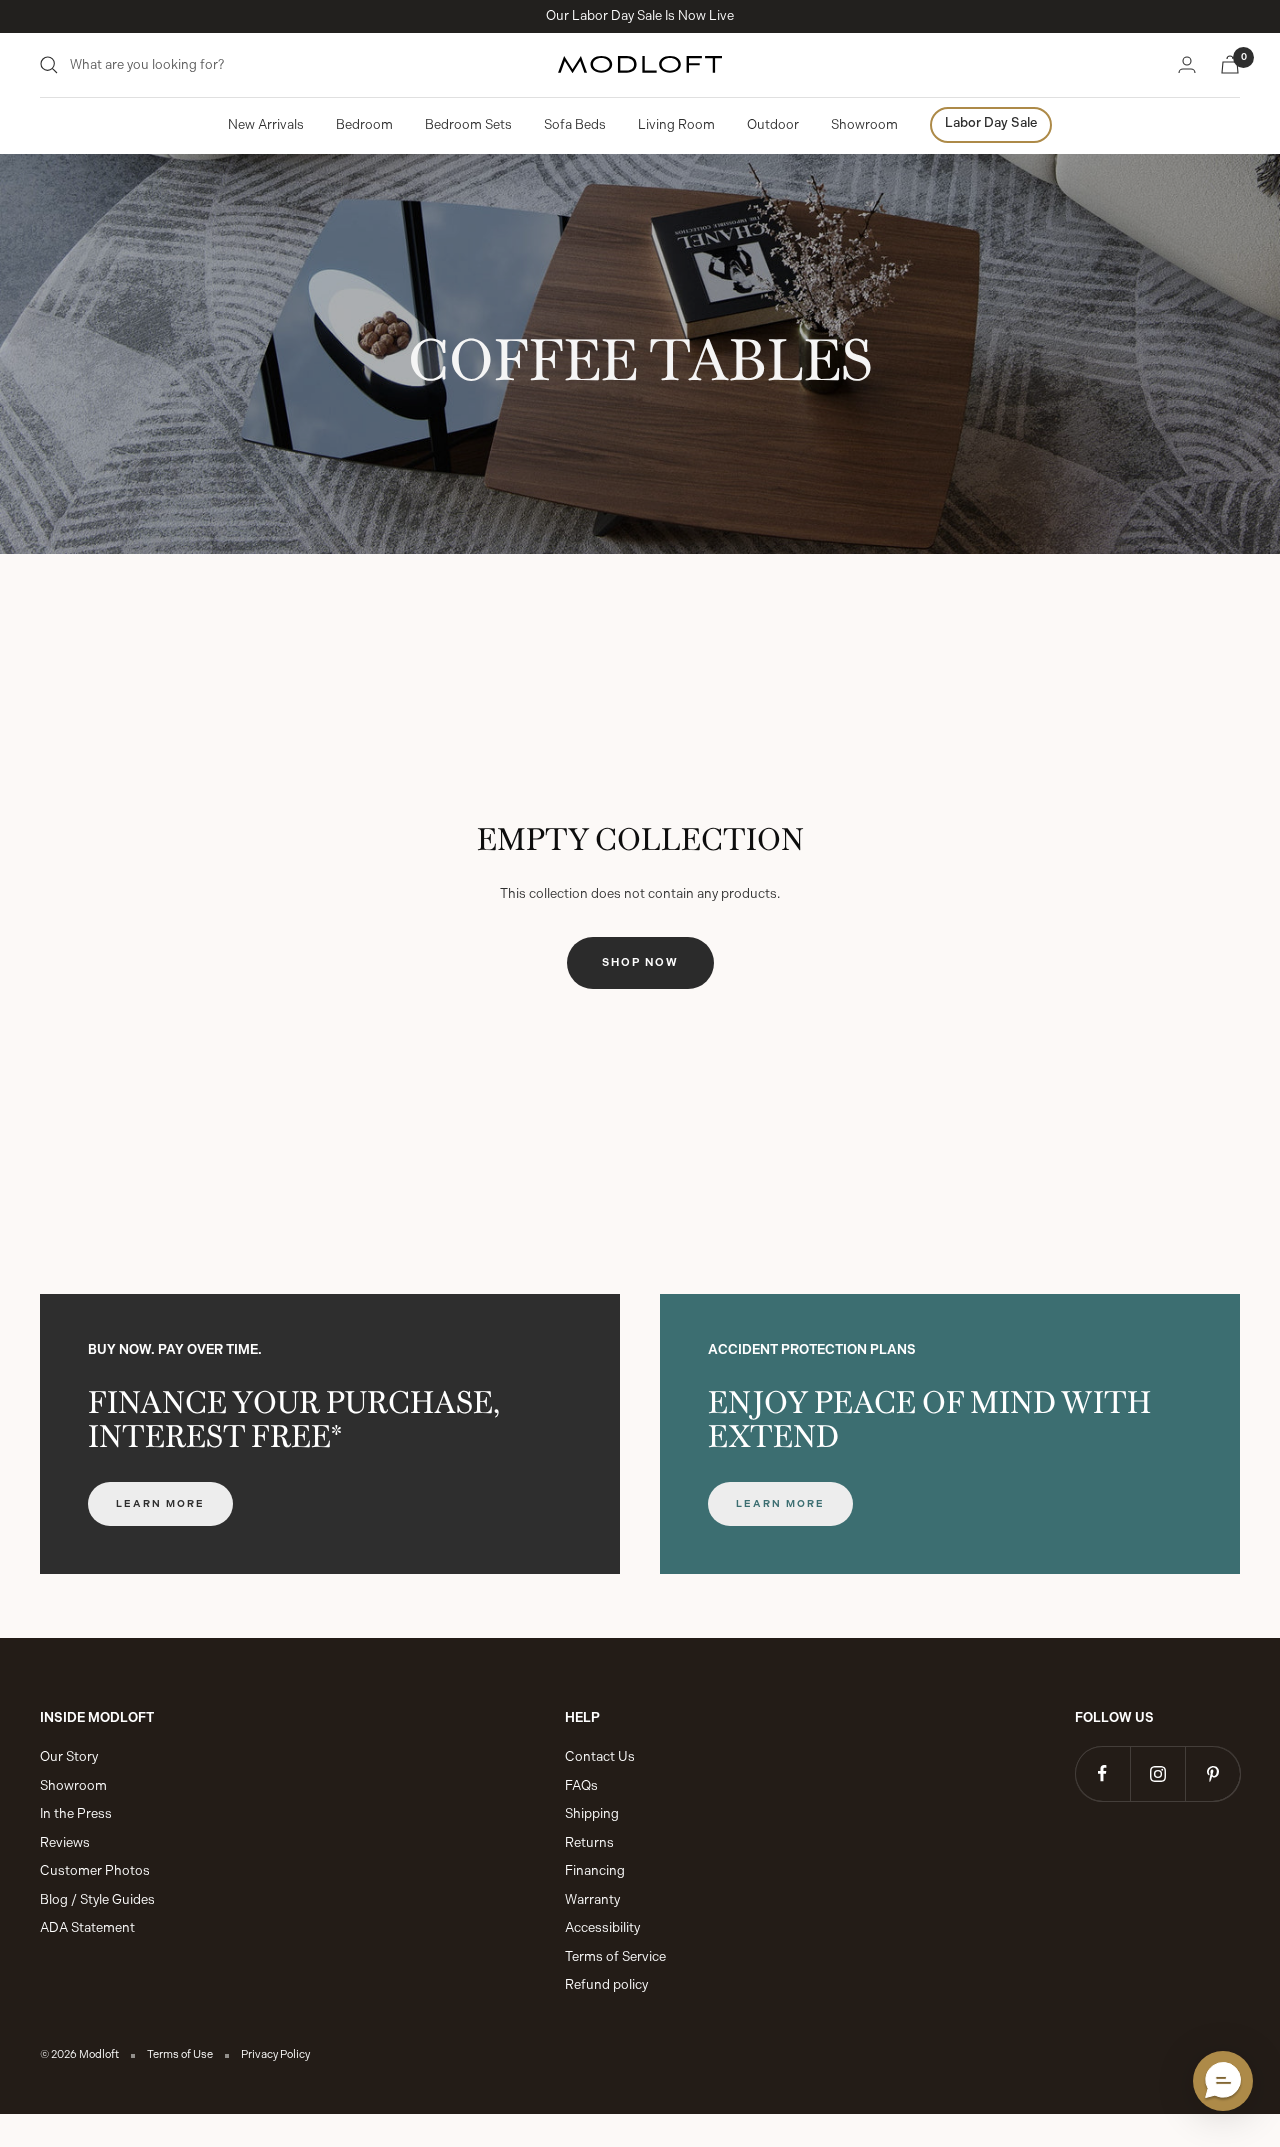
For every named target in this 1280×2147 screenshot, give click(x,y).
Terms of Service (615, 1956)
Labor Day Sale (991, 122)
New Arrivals (266, 124)
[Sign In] (1187, 64)
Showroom (864, 124)
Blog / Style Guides (97, 1899)
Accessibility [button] (602, 1927)
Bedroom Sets (468, 124)
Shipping (592, 1813)
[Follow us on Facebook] (1102, 1773)
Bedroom (364, 124)
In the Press (76, 1813)
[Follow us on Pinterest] (1212, 1773)
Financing (595, 1870)
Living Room (676, 124)
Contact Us (600, 1756)
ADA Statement (87, 1927)
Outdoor (773, 124)
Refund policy (606, 1984)
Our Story (69, 1756)
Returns (589, 1842)
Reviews (65, 1842)
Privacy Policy (275, 2054)
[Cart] (1230, 64)
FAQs (581, 1785)
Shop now (640, 962)
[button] (1223, 2081)
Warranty (592, 1899)
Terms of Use (180, 2054)
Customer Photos (95, 1870)
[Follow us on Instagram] (1157, 1773)
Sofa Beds (575, 124)
